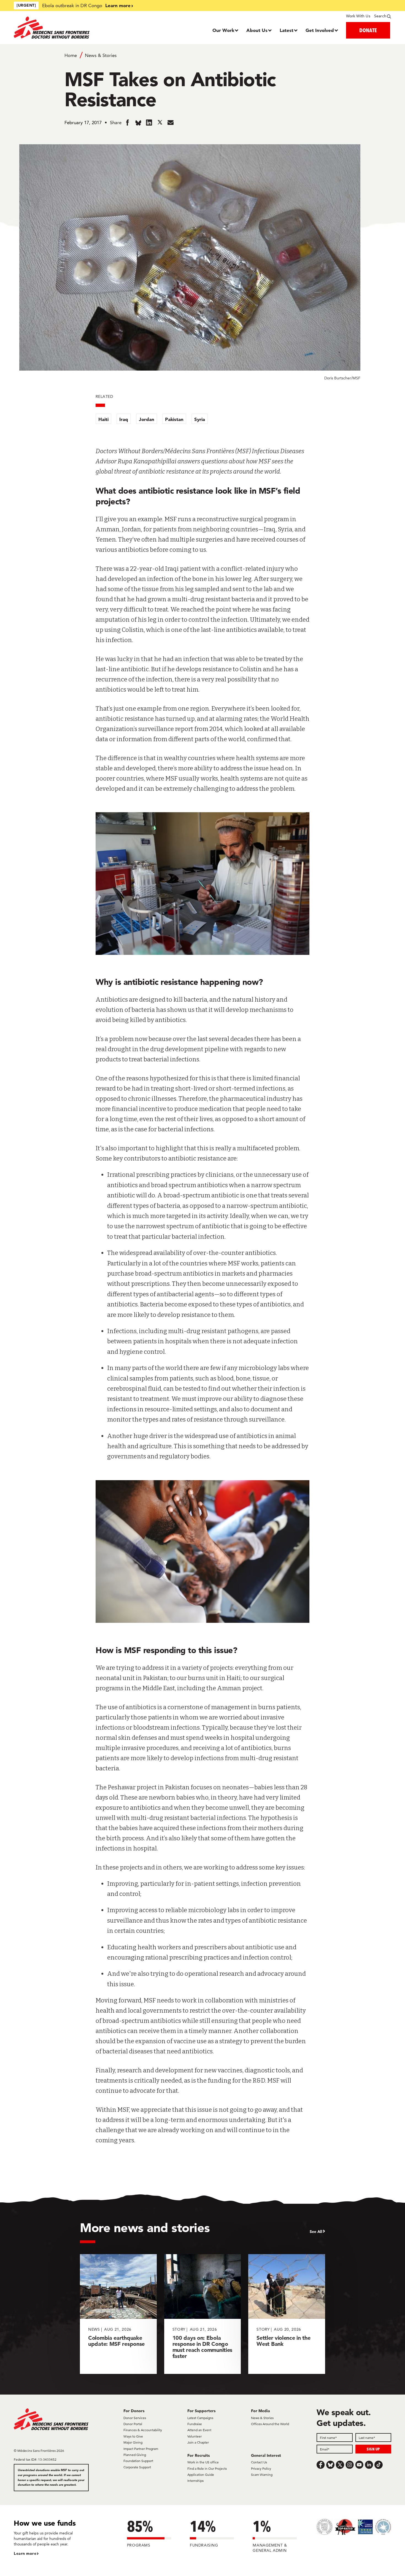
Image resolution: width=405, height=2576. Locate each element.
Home (71, 55)
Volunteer (195, 2436)
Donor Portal (133, 2424)
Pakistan (174, 419)
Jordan (147, 419)
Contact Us (259, 2462)
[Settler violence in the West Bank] (287, 2314)
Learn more (118, 5)
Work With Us (358, 16)
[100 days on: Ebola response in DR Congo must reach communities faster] (203, 2314)
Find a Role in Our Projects (207, 2468)
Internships (195, 2481)
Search (380, 16)
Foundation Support (138, 2461)
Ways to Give (133, 2436)
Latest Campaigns (200, 2418)
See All (316, 2232)
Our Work (223, 30)
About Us (257, 30)
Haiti (103, 419)
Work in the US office (203, 2462)
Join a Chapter (198, 2442)
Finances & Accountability (143, 2430)
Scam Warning (262, 2475)
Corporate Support (137, 2467)
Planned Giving (135, 2455)
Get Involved (320, 30)
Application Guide (201, 2475)
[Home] (61, 28)
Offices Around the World (270, 2424)
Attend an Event (199, 2430)
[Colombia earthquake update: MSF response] (118, 2314)
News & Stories (101, 55)
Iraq (124, 419)
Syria (200, 419)
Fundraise (195, 2424)
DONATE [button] (368, 30)
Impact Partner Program (141, 2449)
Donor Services (135, 2418)
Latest (287, 30)
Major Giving (133, 2442)
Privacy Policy (261, 2468)
